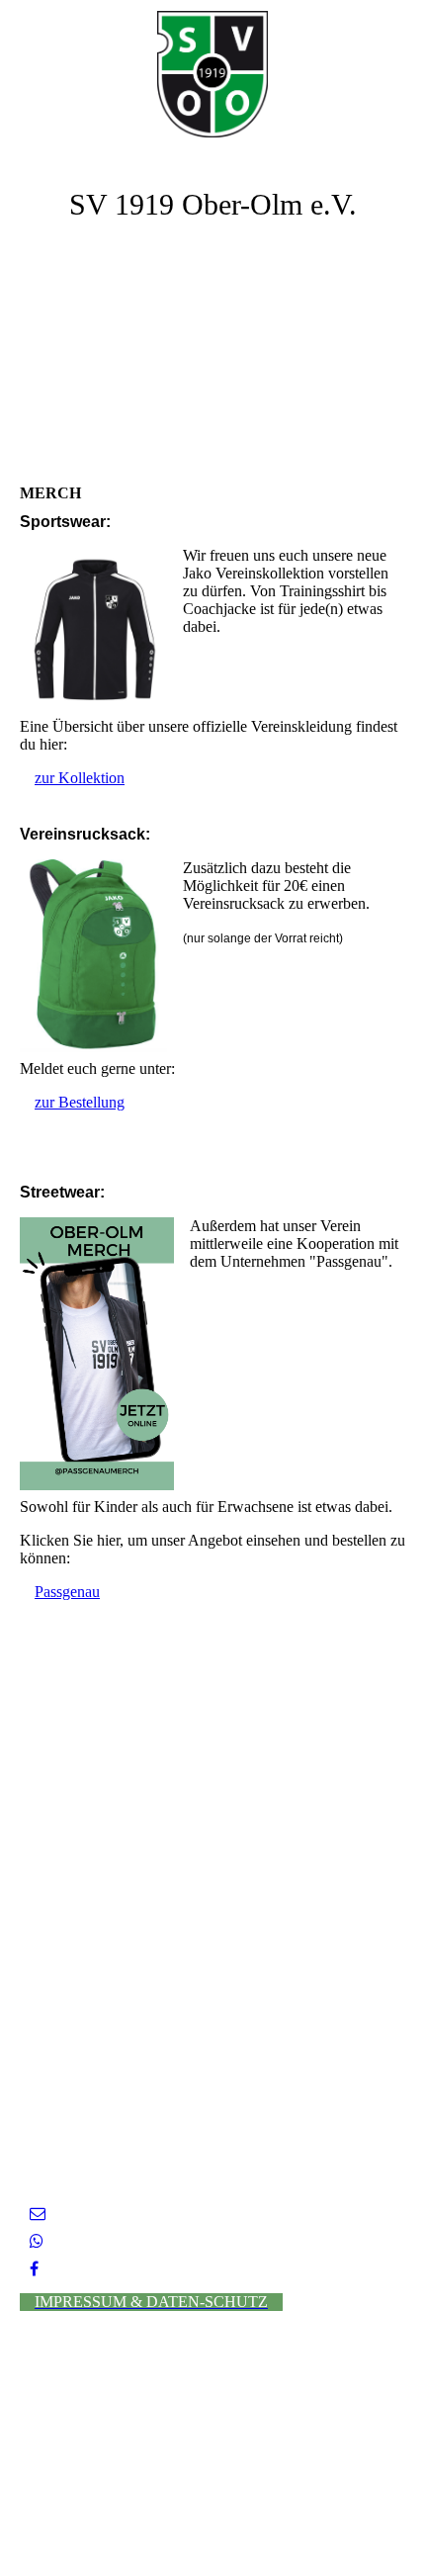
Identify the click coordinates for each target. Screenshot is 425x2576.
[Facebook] (34, 2269)
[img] (212, 74)
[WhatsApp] (37, 2241)
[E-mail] (38, 2214)
